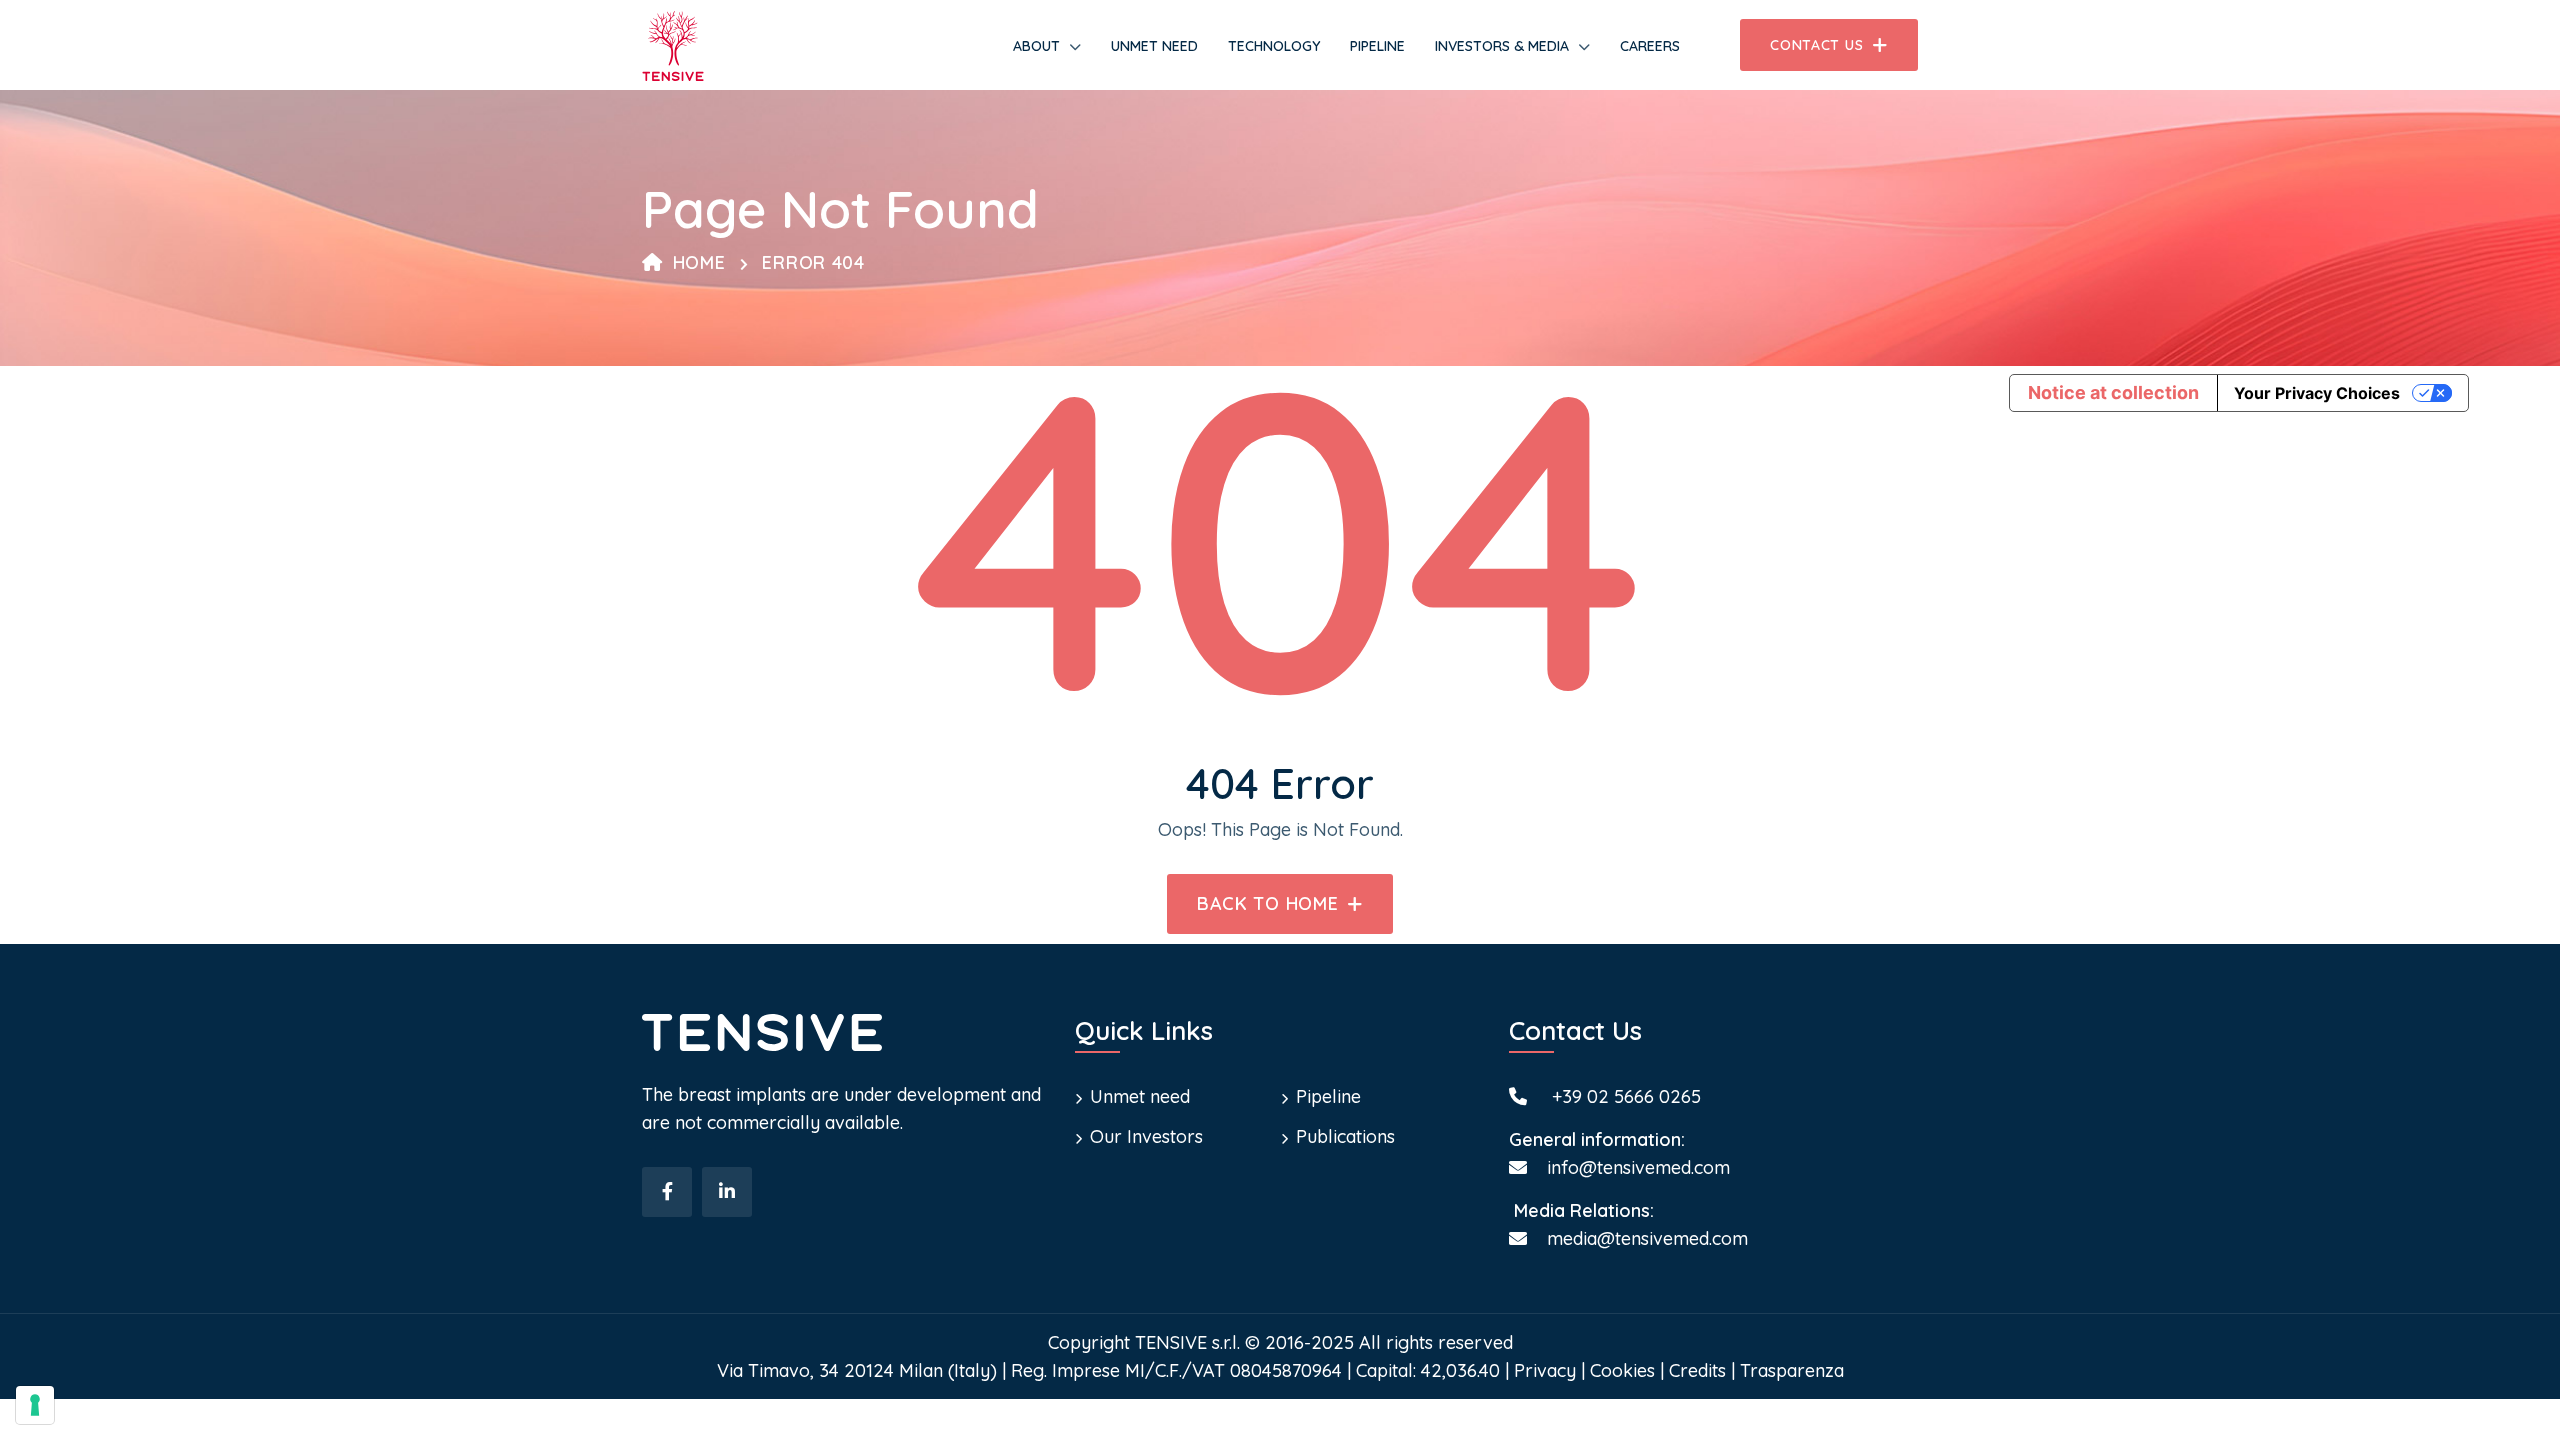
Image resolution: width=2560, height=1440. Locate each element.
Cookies (1622, 1370)
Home (699, 262)
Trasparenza (1792, 1370)
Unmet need (1154, 46)
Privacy (1545, 1370)
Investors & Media (1502, 46)
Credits (1697, 1370)
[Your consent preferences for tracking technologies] (35, 1405)
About (1036, 46)
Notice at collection (2113, 392)
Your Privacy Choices (2317, 393)
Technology (1274, 46)
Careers (1650, 46)
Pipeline (1377, 46)
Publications (1345, 1136)
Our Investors (1146, 1136)
